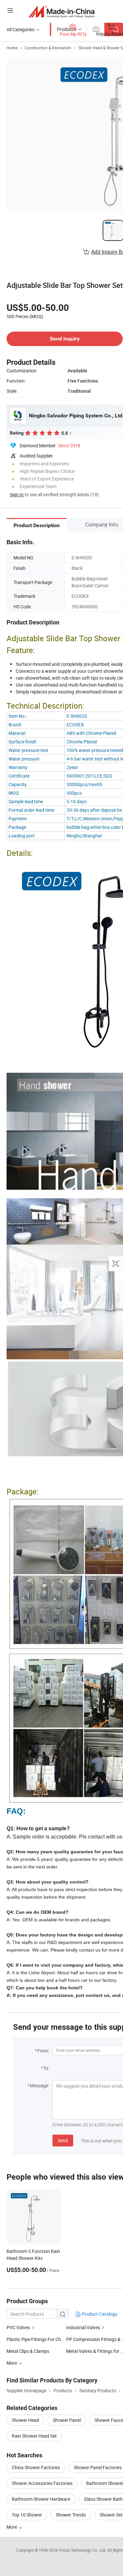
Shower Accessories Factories (42, 2483)
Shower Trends (71, 2515)
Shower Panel (67, 2420)
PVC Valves (19, 2327)
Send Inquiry (65, 339)
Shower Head (25, 2420)
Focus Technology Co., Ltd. (83, 2550)
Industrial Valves (84, 2327)
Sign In (17, 494)
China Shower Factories (36, 2467)
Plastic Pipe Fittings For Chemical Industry (49, 2339)
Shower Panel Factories (98, 2467)
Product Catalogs (99, 2314)
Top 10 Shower (27, 2515)
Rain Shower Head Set (34, 2436)
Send (63, 2140)
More (12, 2527)
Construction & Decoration (48, 48)
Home (12, 48)
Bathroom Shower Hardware (41, 2499)
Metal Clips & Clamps (28, 2351)
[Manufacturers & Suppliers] (61, 11)
